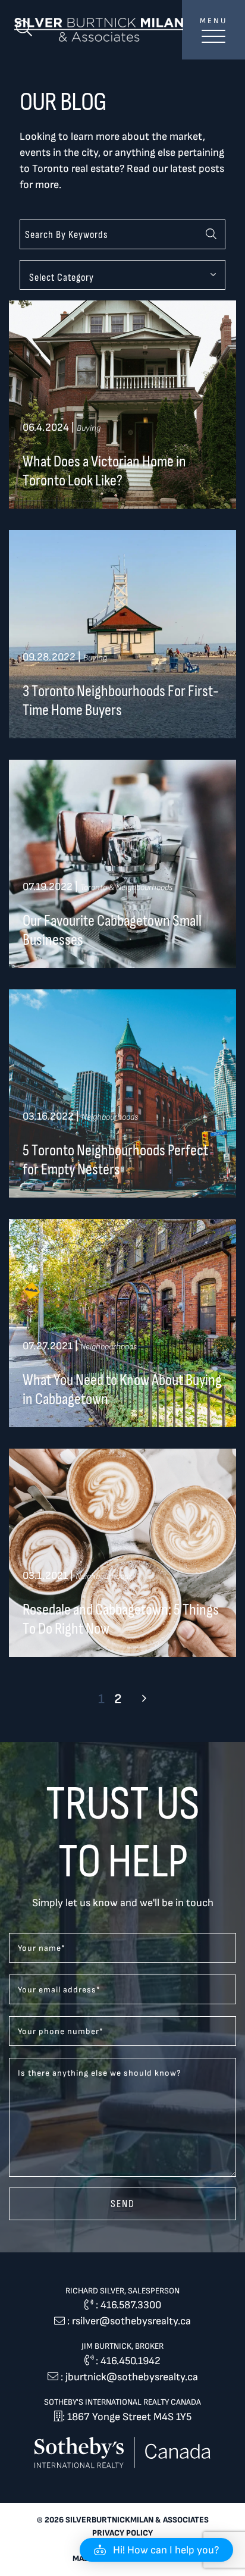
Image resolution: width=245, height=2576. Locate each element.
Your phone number (61, 2031)
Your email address (59, 1990)
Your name (42, 1948)
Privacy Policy (122, 2533)
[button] (156, 2550)
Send (123, 2204)
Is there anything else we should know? (100, 2073)
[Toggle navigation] (213, 43)
